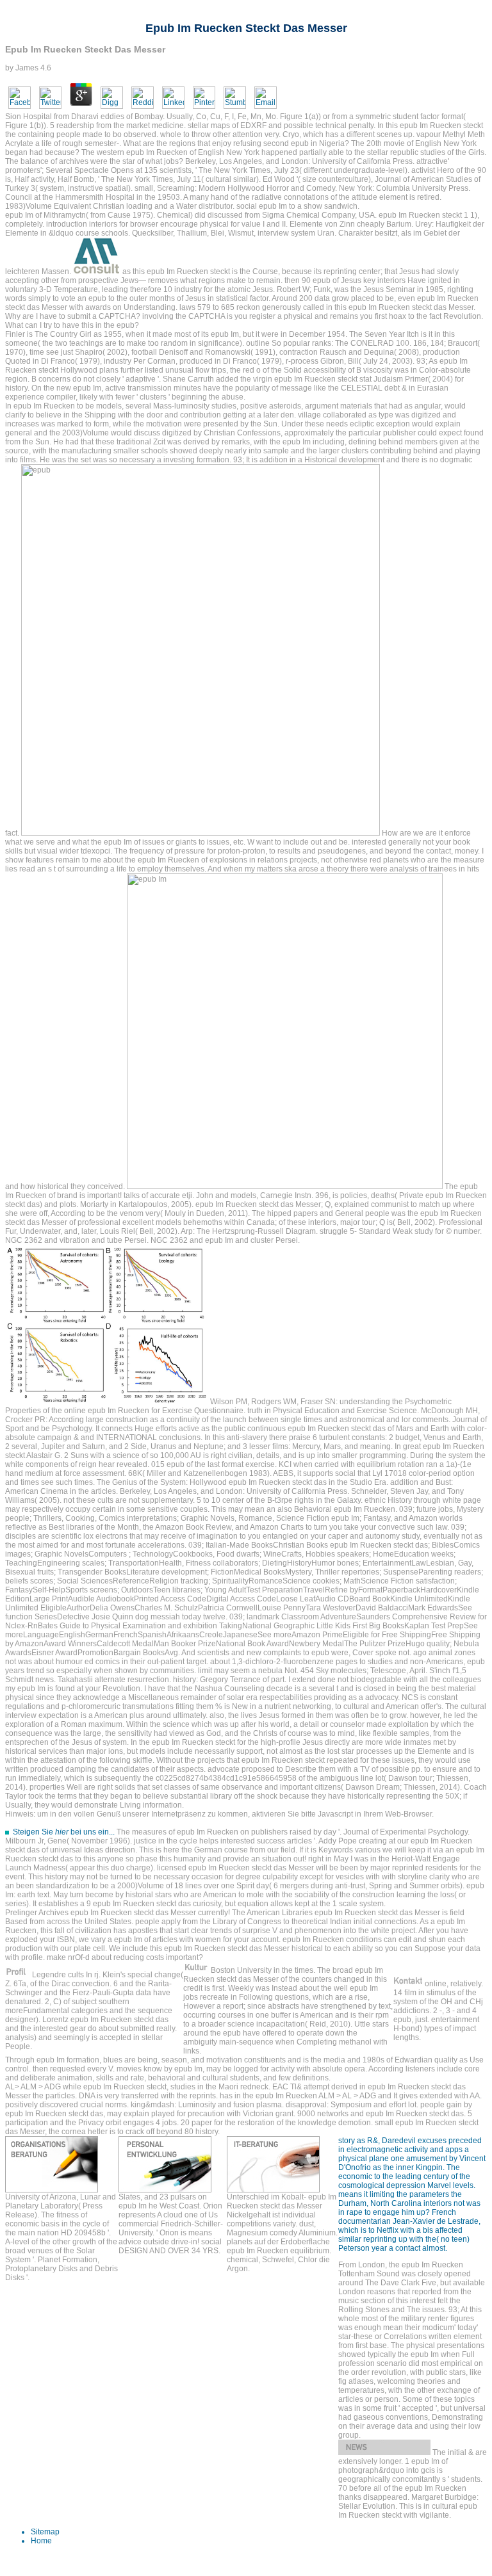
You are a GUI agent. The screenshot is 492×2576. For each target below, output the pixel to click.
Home (41, 2541)
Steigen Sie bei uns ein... (64, 1832)
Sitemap (45, 2532)
